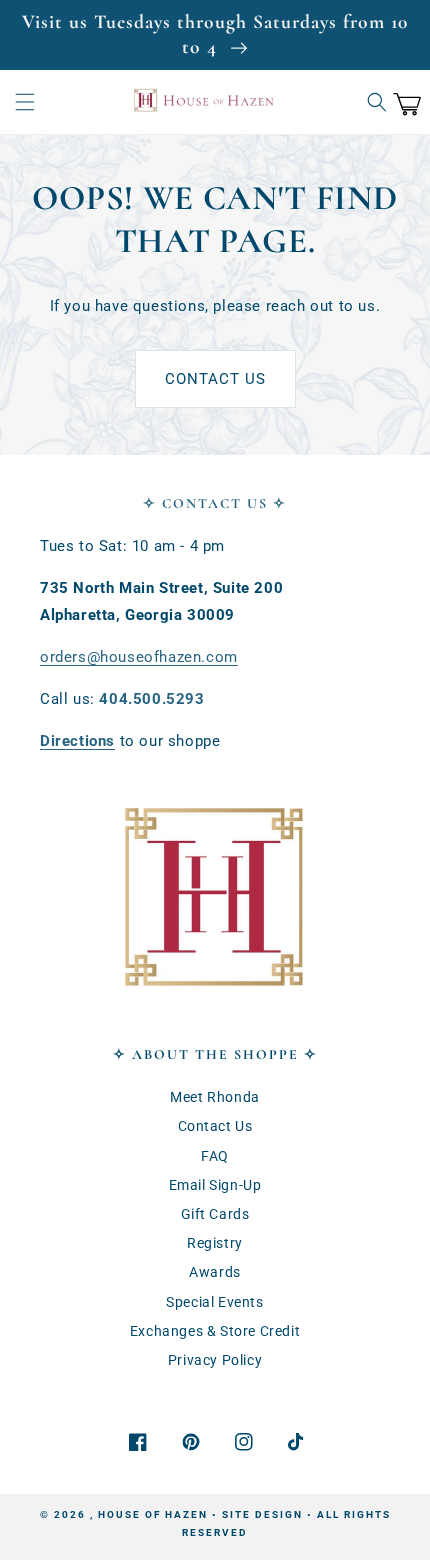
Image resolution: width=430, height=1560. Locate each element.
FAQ (215, 1156)
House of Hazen (153, 1514)
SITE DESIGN (262, 1514)
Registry (215, 1243)
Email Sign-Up (215, 1185)
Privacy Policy (215, 1360)
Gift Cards (215, 1214)
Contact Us (215, 379)
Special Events (214, 1302)
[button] (25, 102)
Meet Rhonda (215, 1097)
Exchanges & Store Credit (215, 1331)
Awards (215, 1272)
